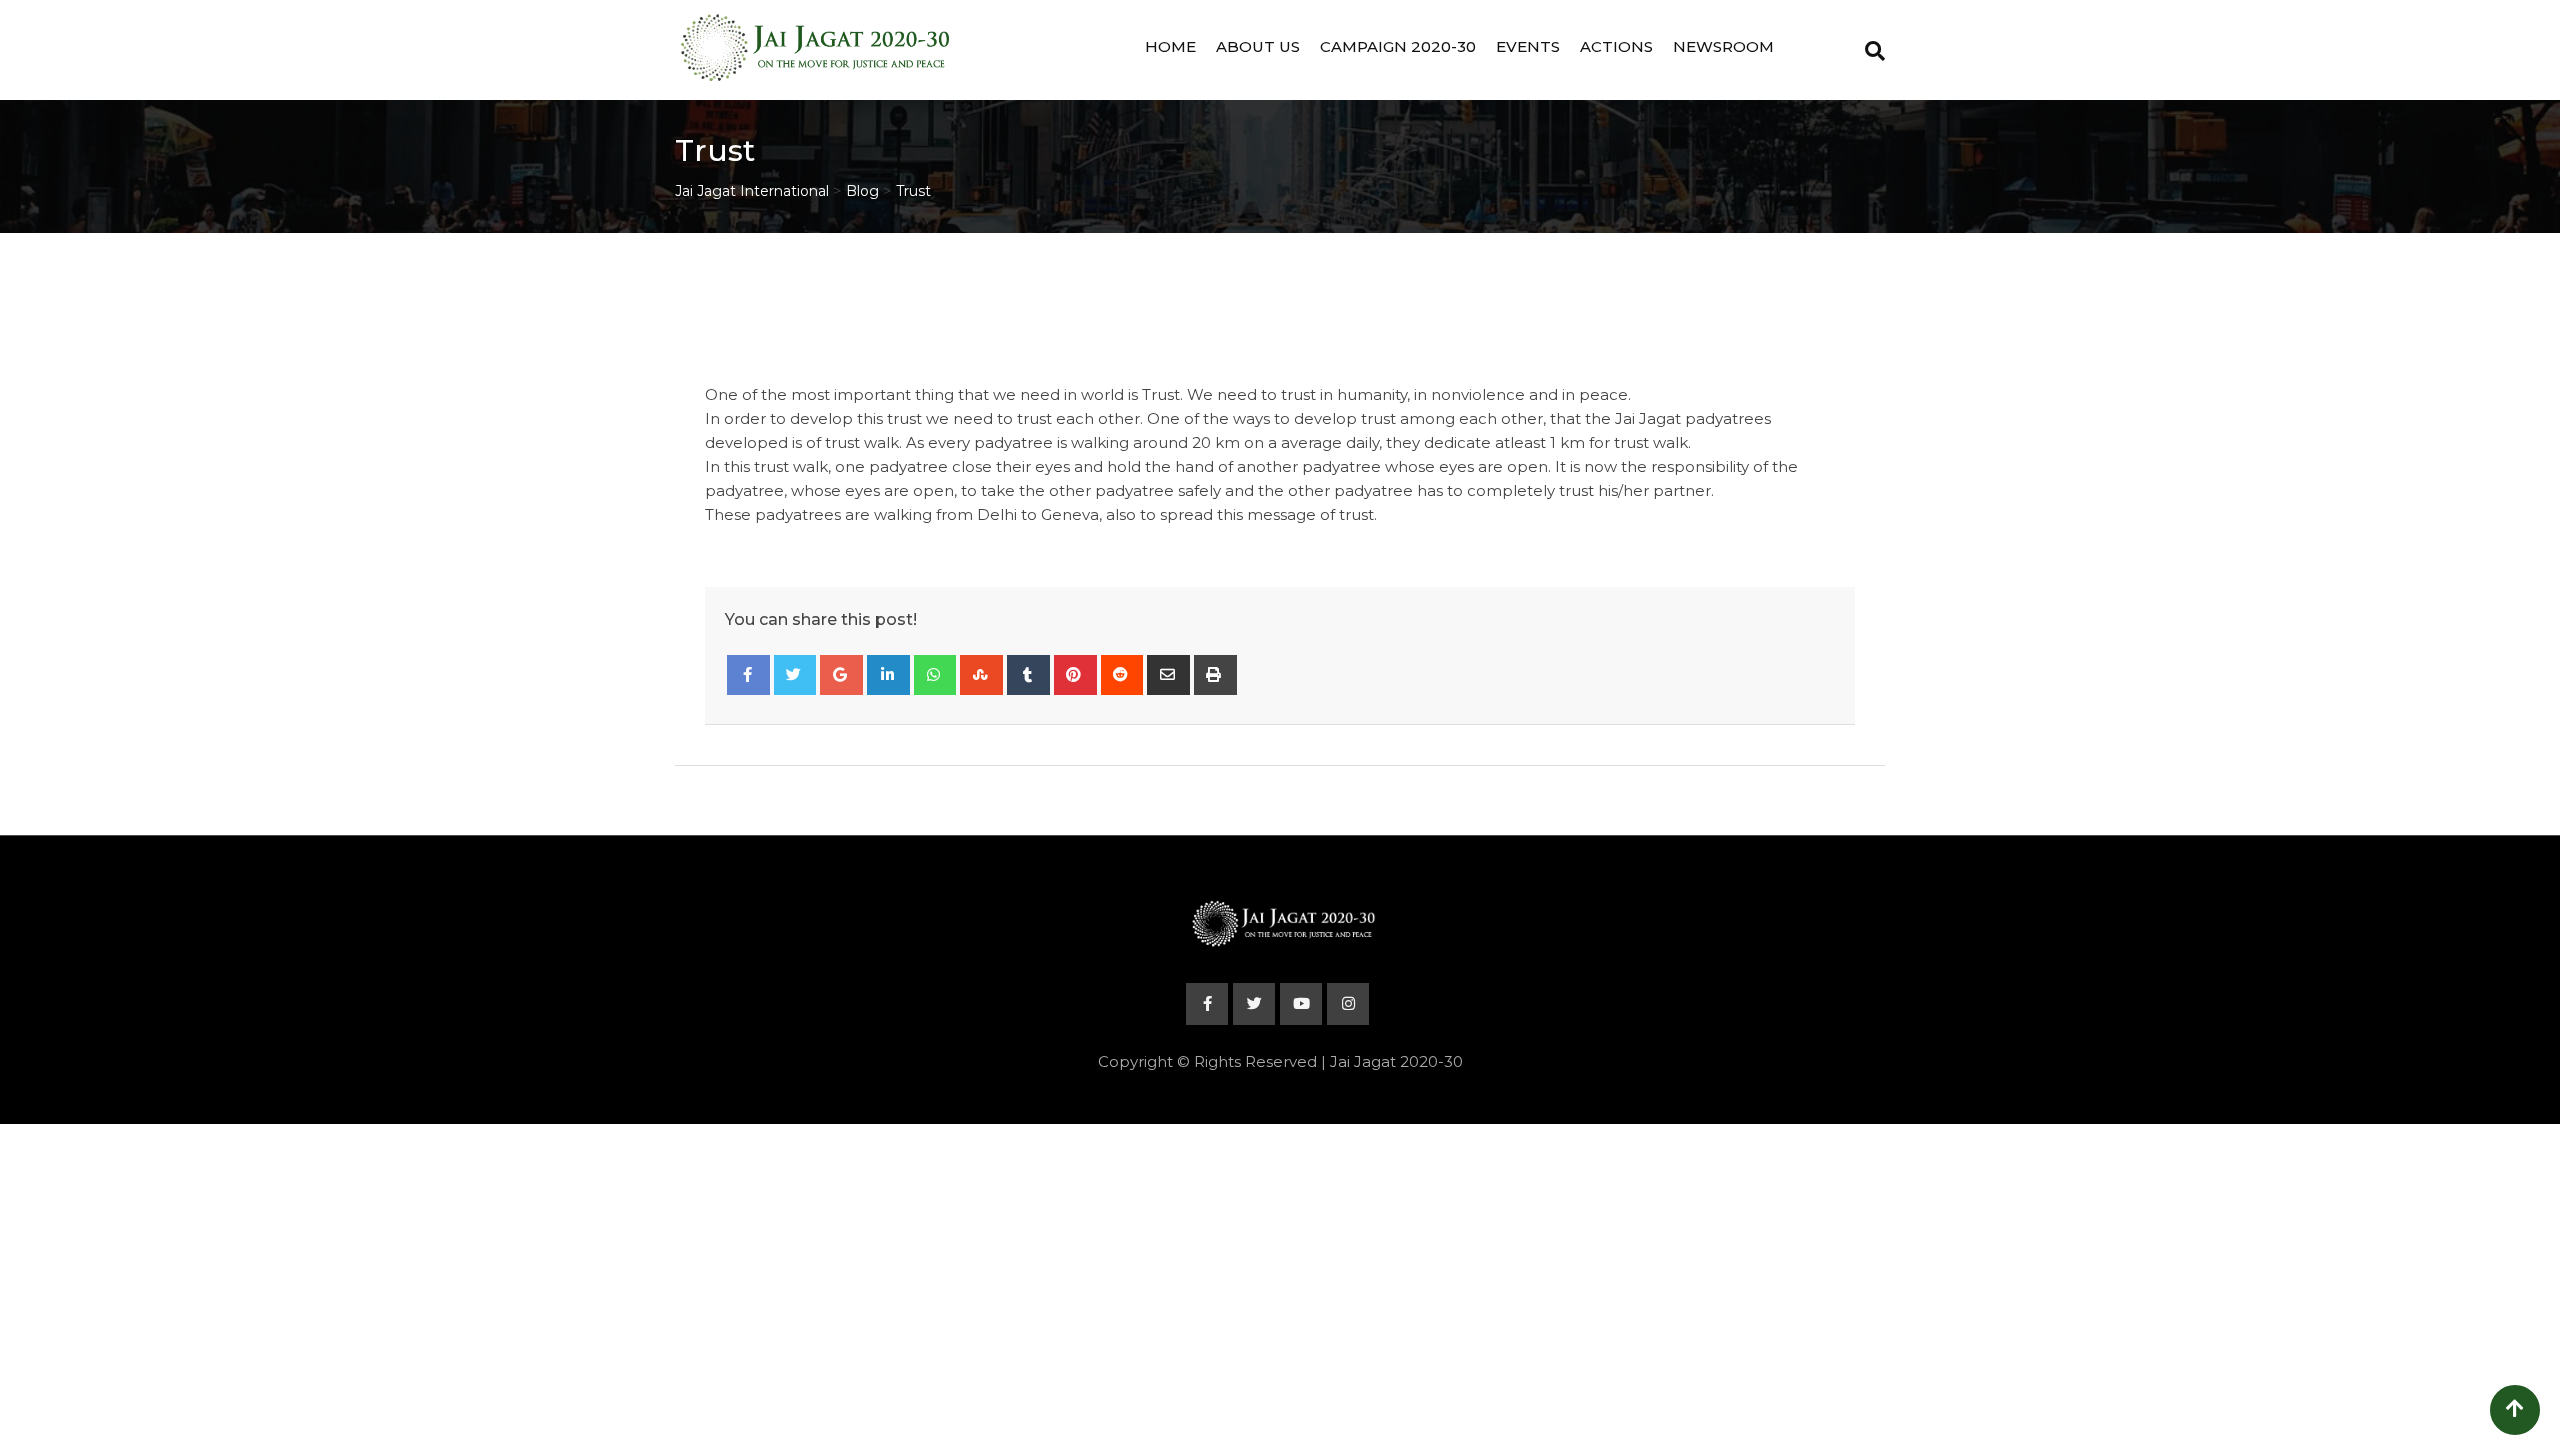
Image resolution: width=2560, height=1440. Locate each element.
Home (1170, 46)
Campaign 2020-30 (1398, 46)
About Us (1258, 46)
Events (1528, 46)
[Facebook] (748, 675)
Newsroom (1723, 46)
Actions (1616, 46)
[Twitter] (795, 675)
